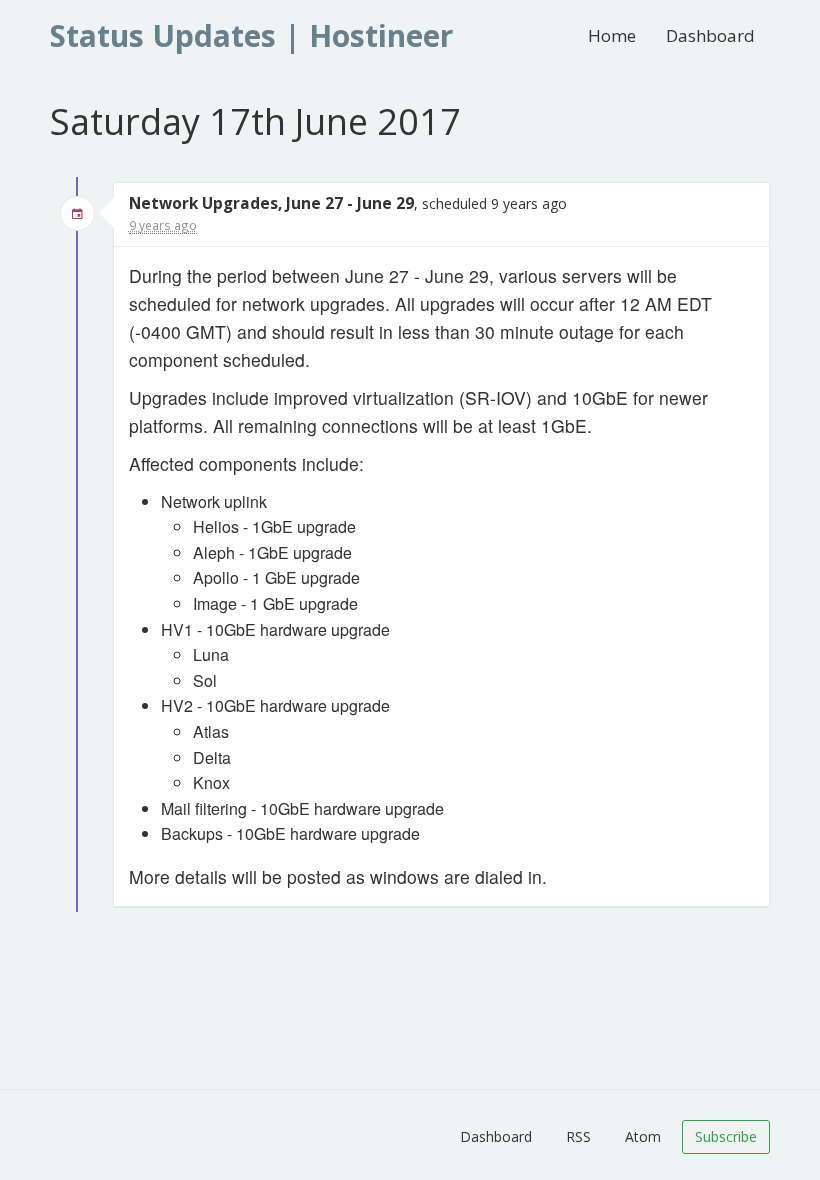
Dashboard (710, 35)
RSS (578, 1136)
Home (612, 35)
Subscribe (726, 1136)
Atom (643, 1136)
